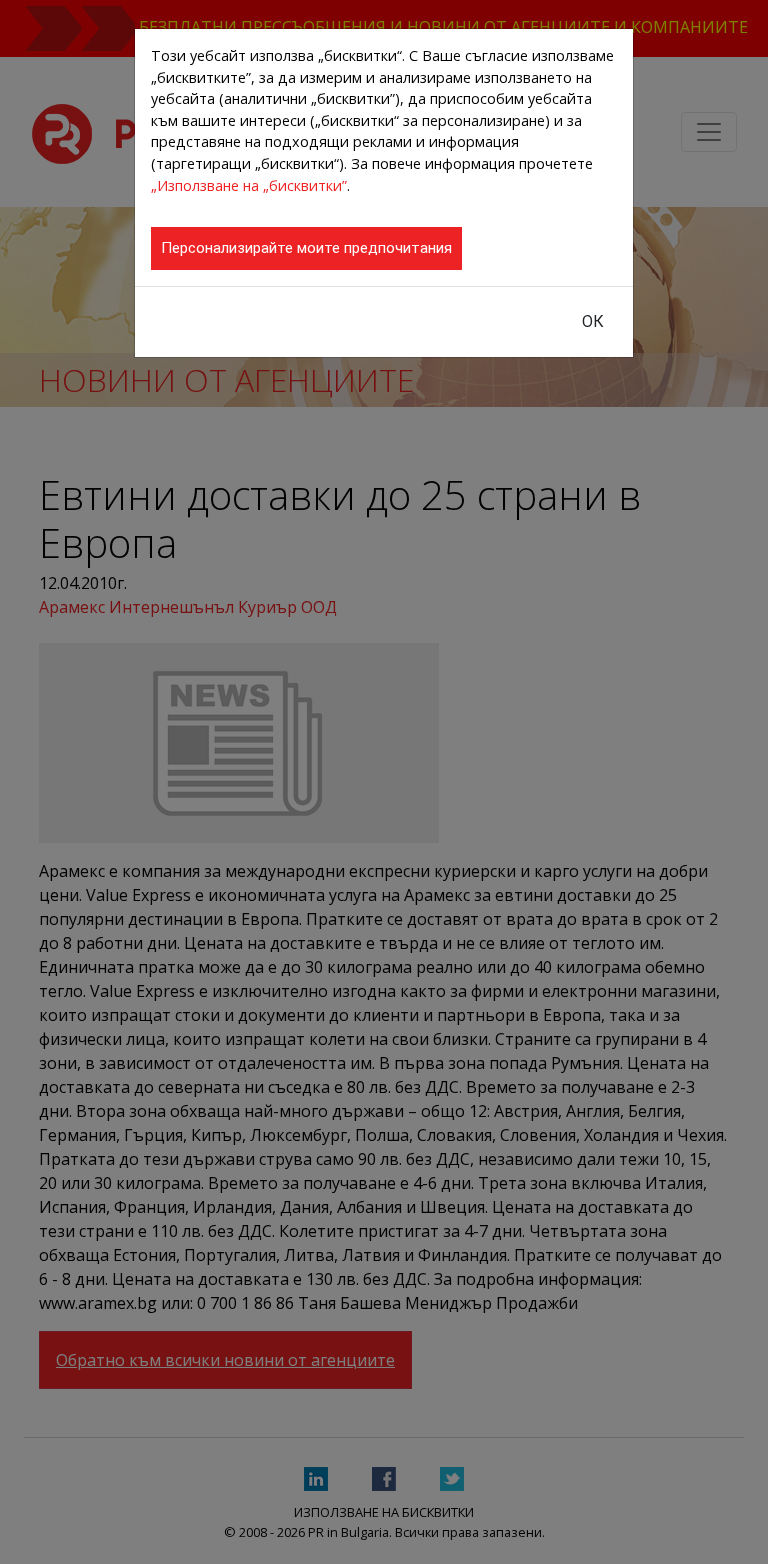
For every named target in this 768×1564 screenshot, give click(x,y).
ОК (593, 321)
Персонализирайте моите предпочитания (306, 248)
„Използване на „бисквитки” (249, 185)
